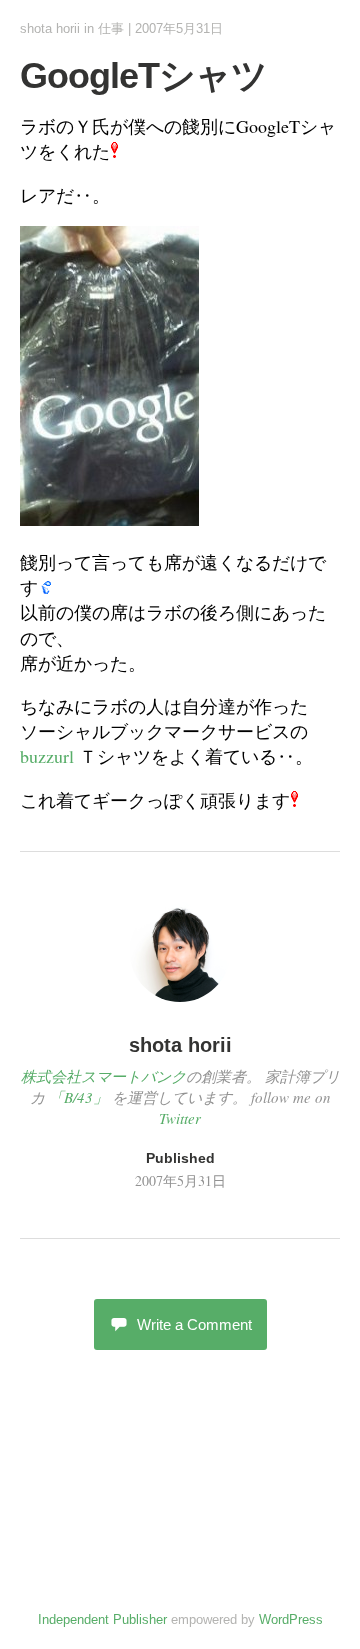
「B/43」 (78, 1097)
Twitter (180, 1118)
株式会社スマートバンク (103, 1076)
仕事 (111, 28)
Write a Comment (194, 1324)
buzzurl (47, 756)
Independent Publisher (102, 1619)
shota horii (50, 28)
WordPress (291, 1619)
